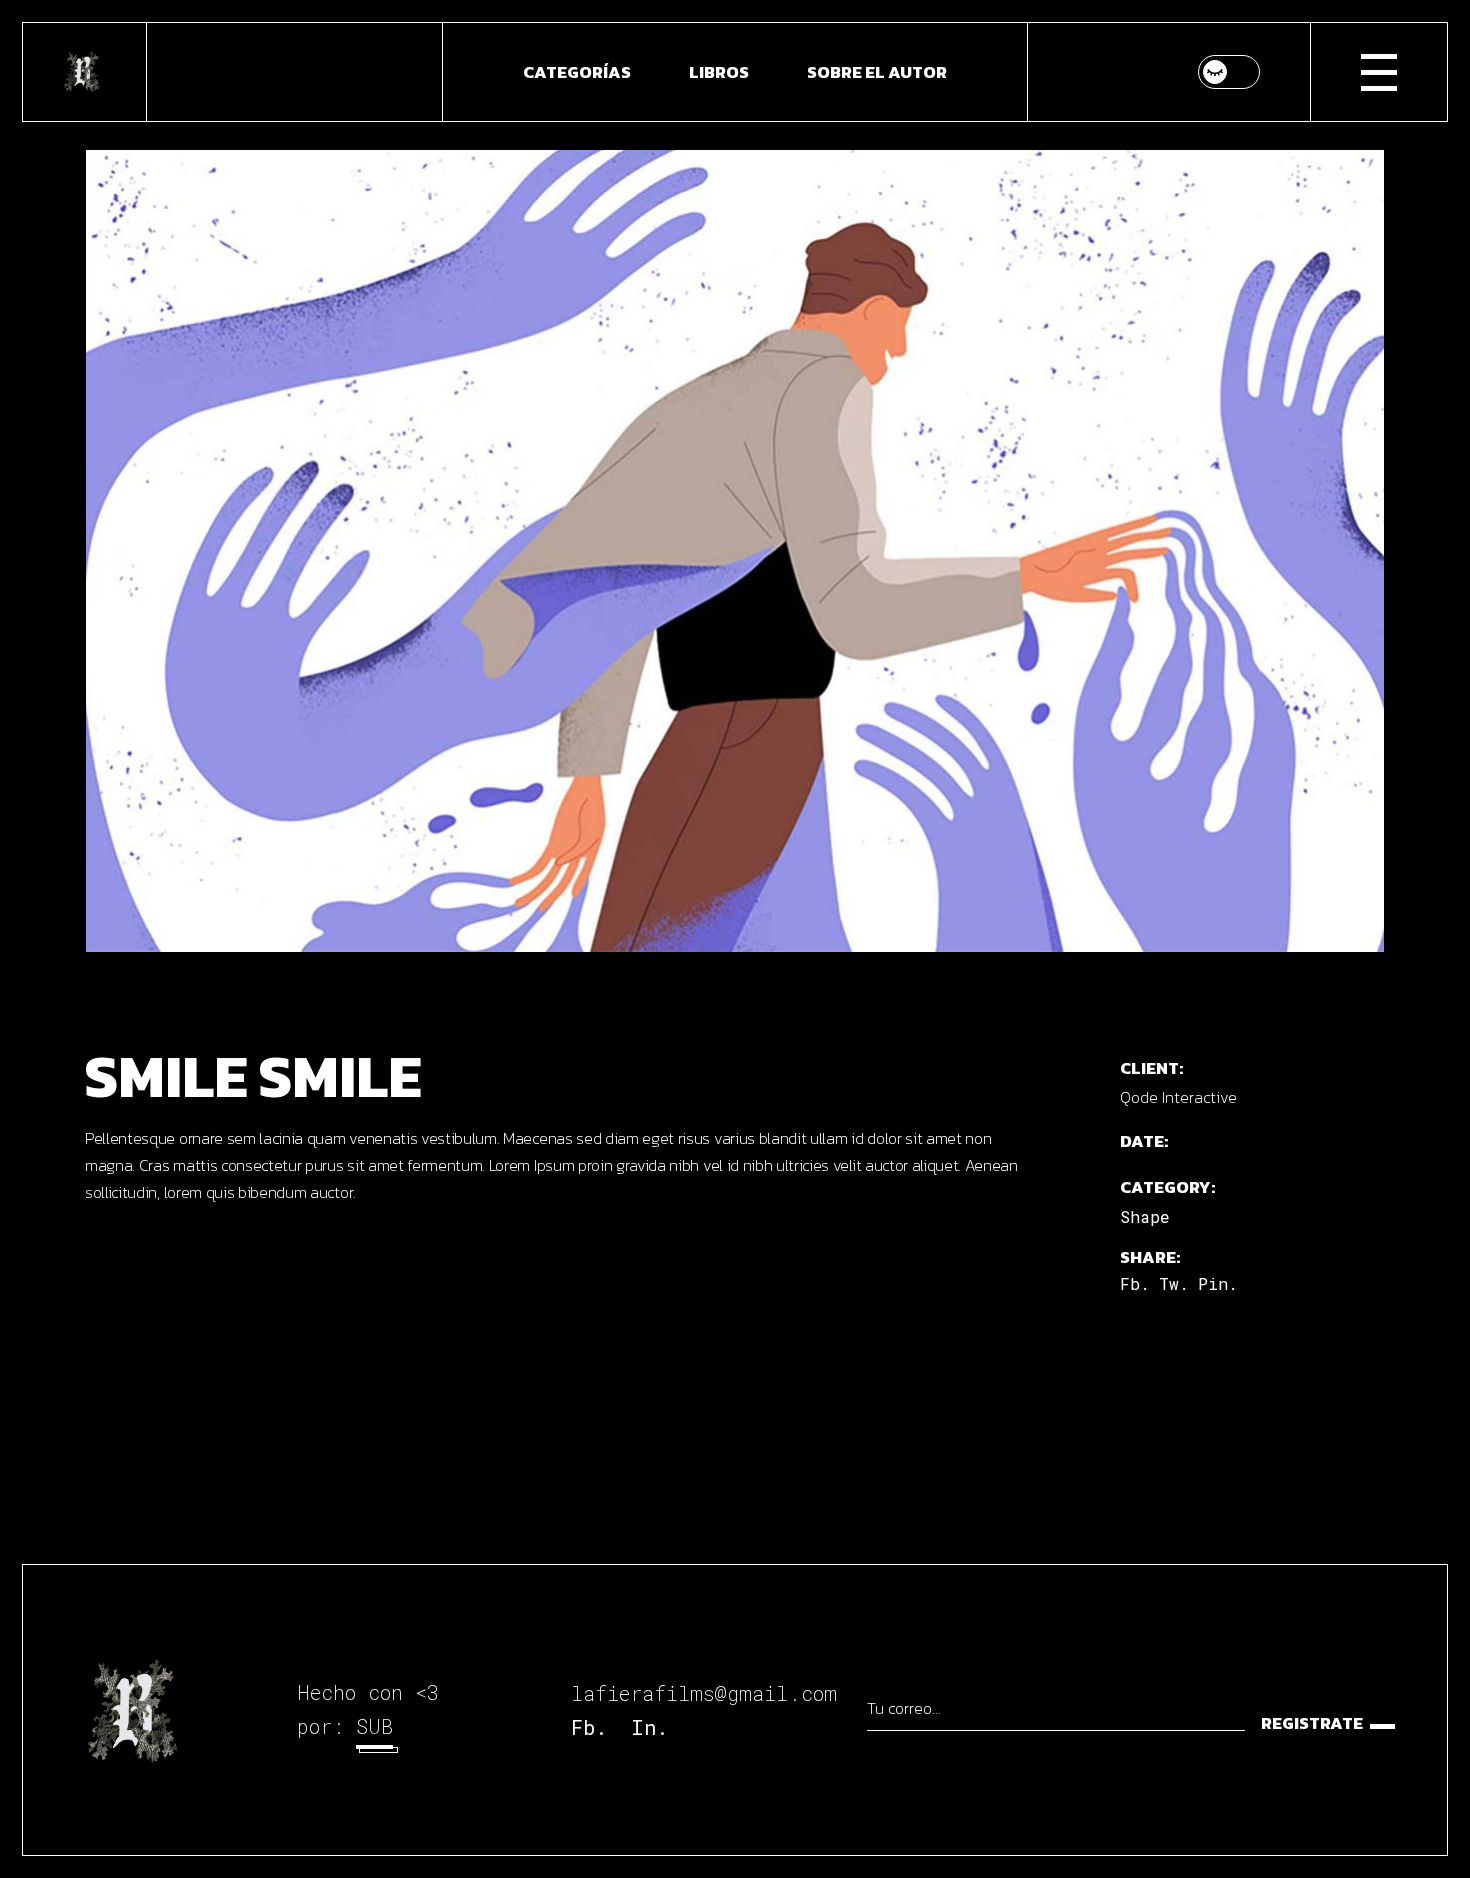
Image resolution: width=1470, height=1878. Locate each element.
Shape (1145, 1216)
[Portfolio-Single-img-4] (735, 551)
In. (649, 1727)
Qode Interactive (1178, 1097)
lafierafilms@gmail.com (704, 1693)
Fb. (589, 1727)
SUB (374, 1726)
